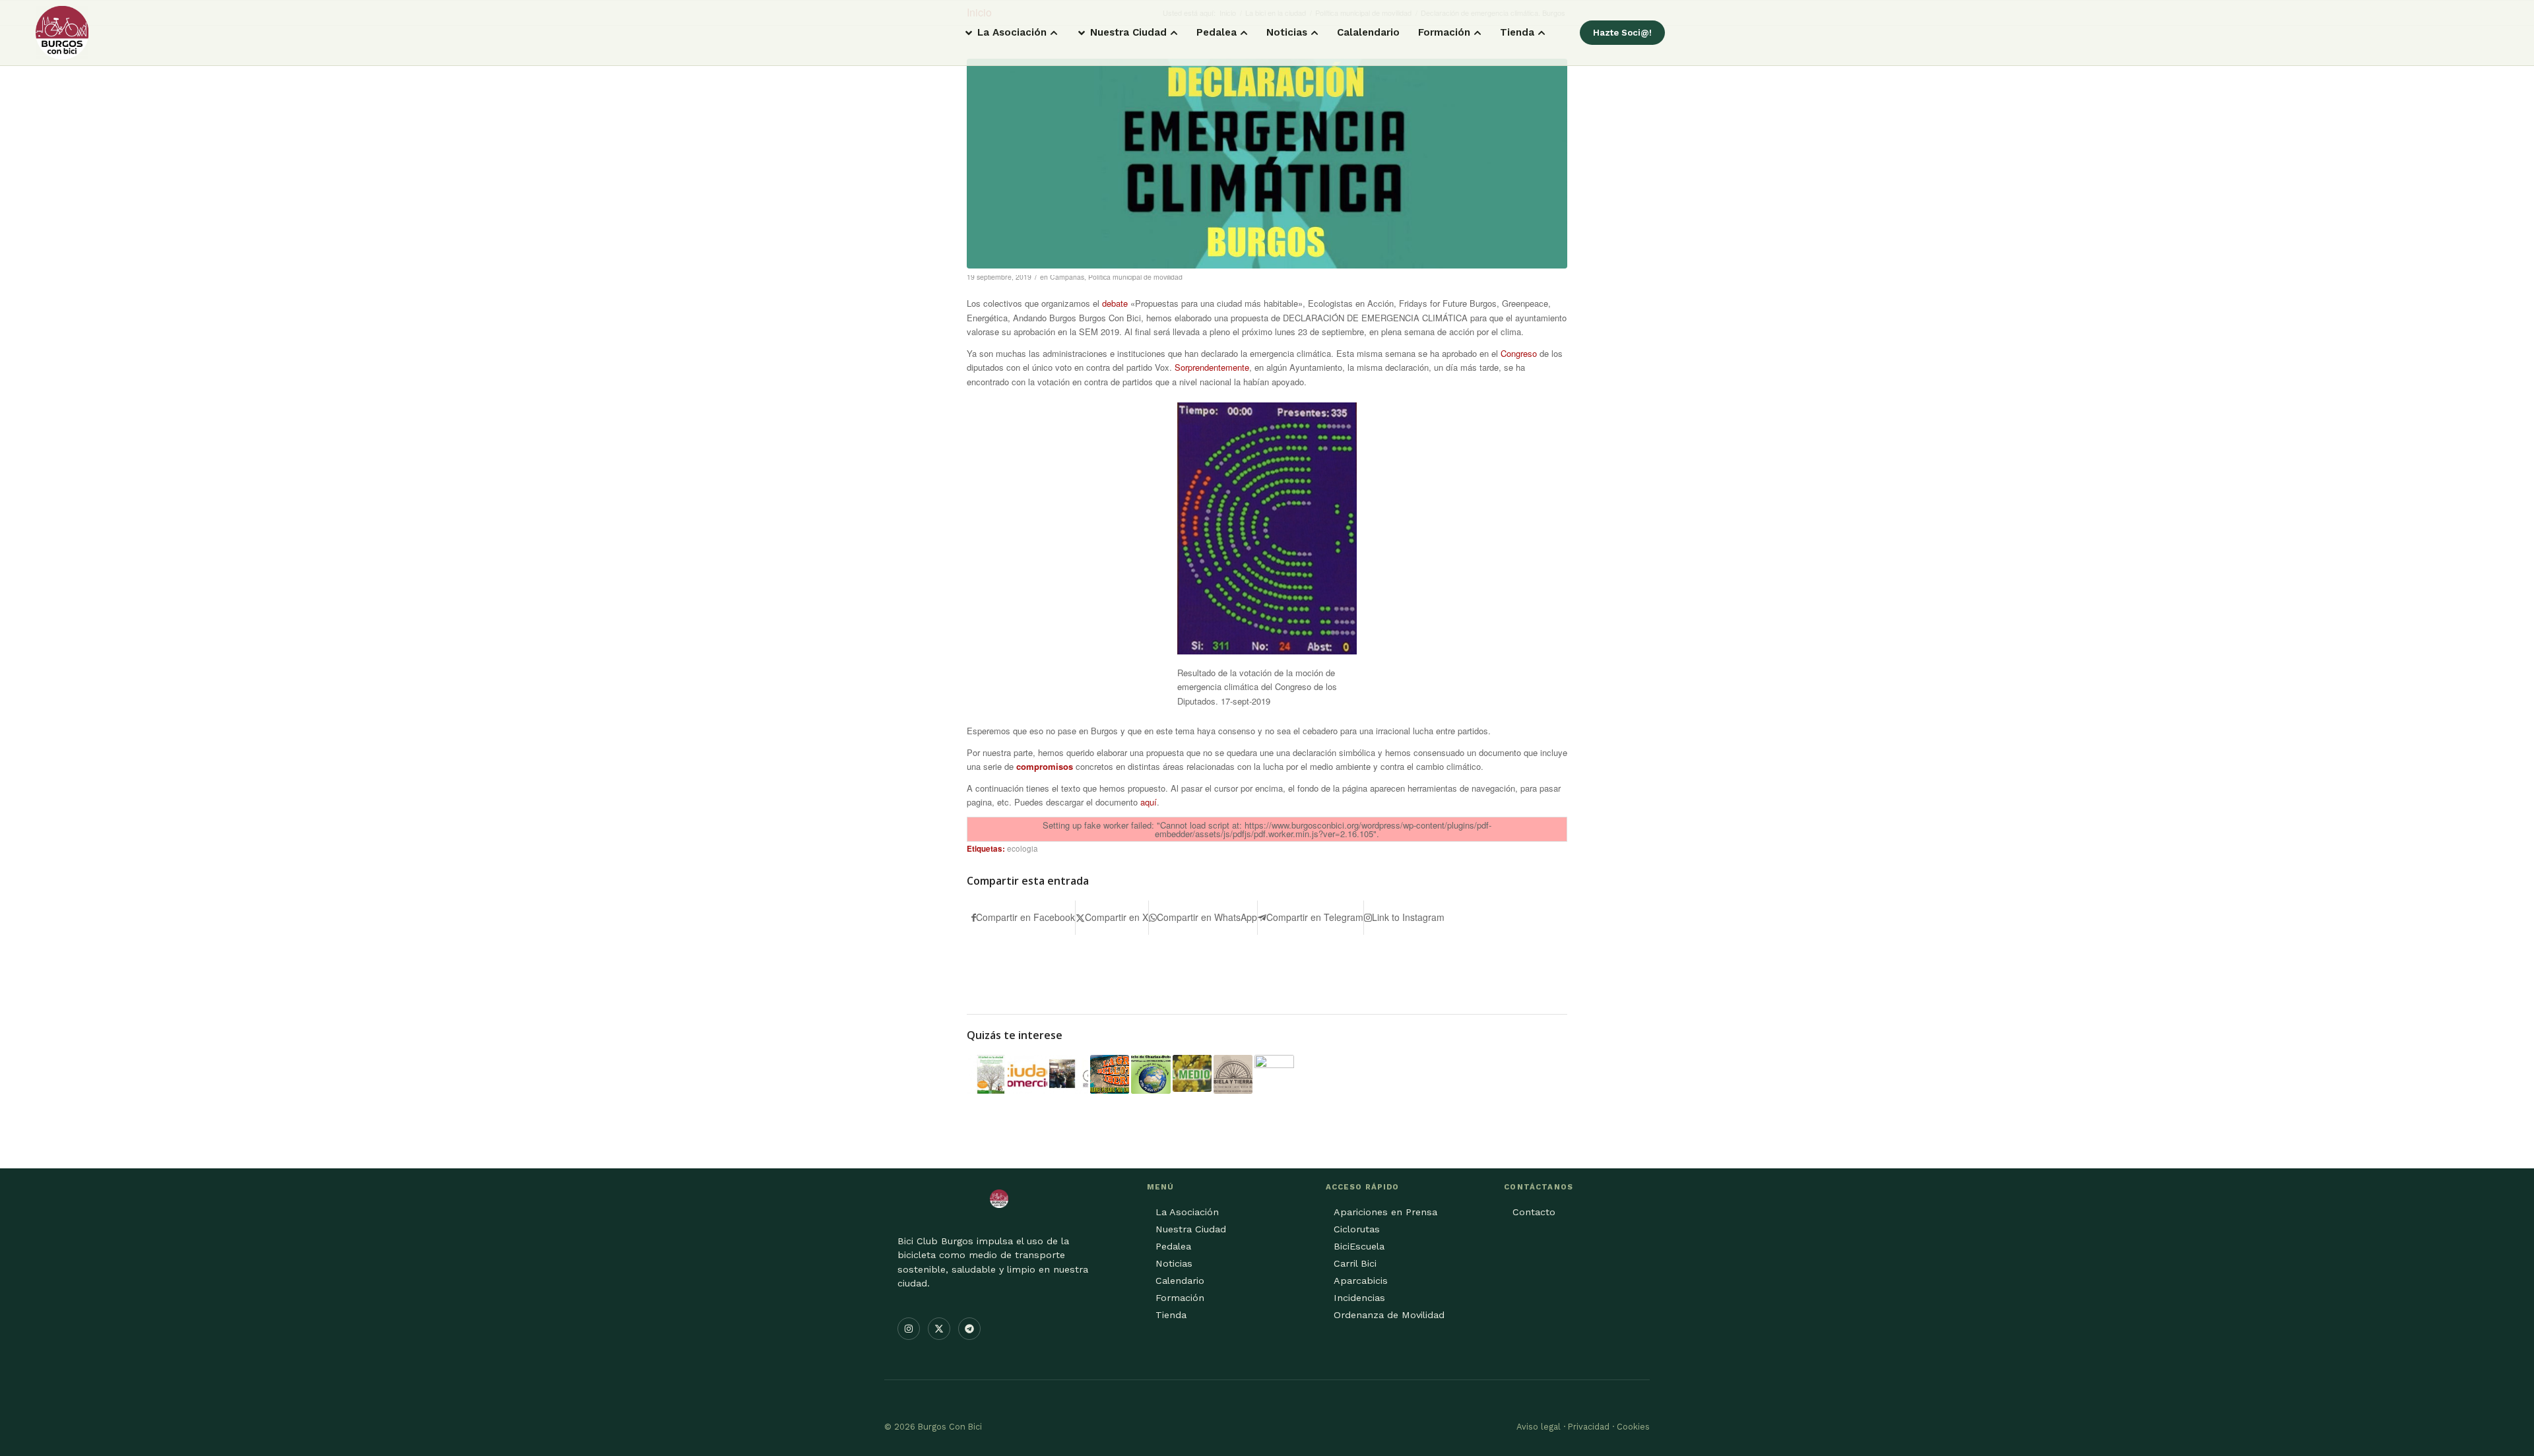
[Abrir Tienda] (1542, 33)
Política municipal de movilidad (1135, 277)
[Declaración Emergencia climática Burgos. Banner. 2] (1267, 164)
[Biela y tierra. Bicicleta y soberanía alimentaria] (1233, 1074)
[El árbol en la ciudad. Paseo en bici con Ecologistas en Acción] (986, 1074)
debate (1115, 303)
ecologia (1023, 848)
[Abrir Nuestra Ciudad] (1174, 33)
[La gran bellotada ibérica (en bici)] (1110, 1074)
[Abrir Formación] (1478, 33)
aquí (1149, 802)
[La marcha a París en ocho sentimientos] (1069, 1074)
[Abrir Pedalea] (1244, 33)
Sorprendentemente (1212, 367)
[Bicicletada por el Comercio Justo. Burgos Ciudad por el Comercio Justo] (1027, 1074)
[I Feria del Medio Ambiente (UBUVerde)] (1192, 1073)
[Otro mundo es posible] (1151, 1074)
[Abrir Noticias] (1315, 33)
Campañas (1067, 277)
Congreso (1519, 353)
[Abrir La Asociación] (1054, 33)
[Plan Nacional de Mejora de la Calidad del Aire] (1274, 1074)
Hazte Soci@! (1622, 33)
